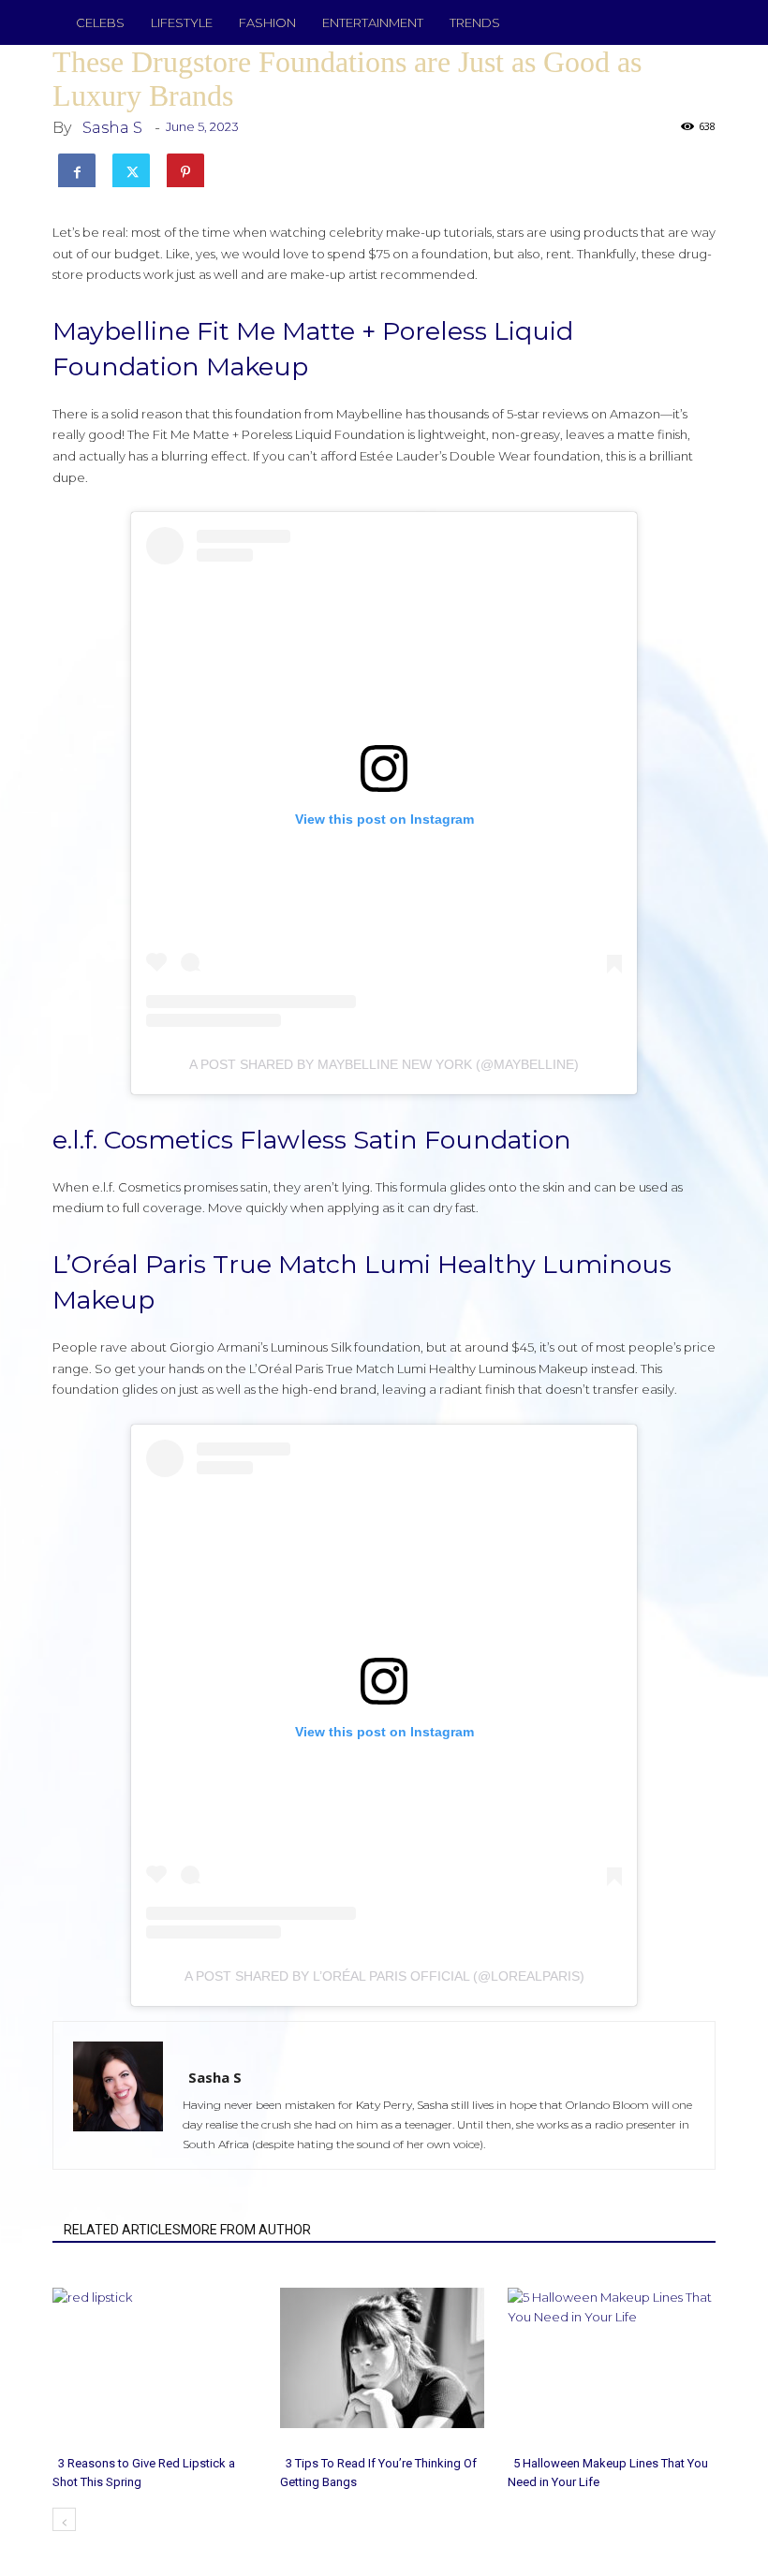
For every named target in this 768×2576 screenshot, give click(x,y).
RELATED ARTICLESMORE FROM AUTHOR (187, 2230)
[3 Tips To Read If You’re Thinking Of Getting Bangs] (384, 2357)
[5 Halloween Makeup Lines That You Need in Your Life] (612, 2357)
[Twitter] (131, 168)
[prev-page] (64, 2519)
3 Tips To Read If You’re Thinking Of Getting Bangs (378, 2473)
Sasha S (112, 128)
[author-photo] (169, 2051)
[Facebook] (77, 168)
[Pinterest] (185, 168)
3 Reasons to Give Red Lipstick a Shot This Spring (144, 2473)
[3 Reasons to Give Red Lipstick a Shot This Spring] (156, 2357)
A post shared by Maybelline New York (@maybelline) (384, 1064)
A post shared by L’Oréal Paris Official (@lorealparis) (384, 1976)
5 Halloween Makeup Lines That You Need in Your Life (608, 2473)
